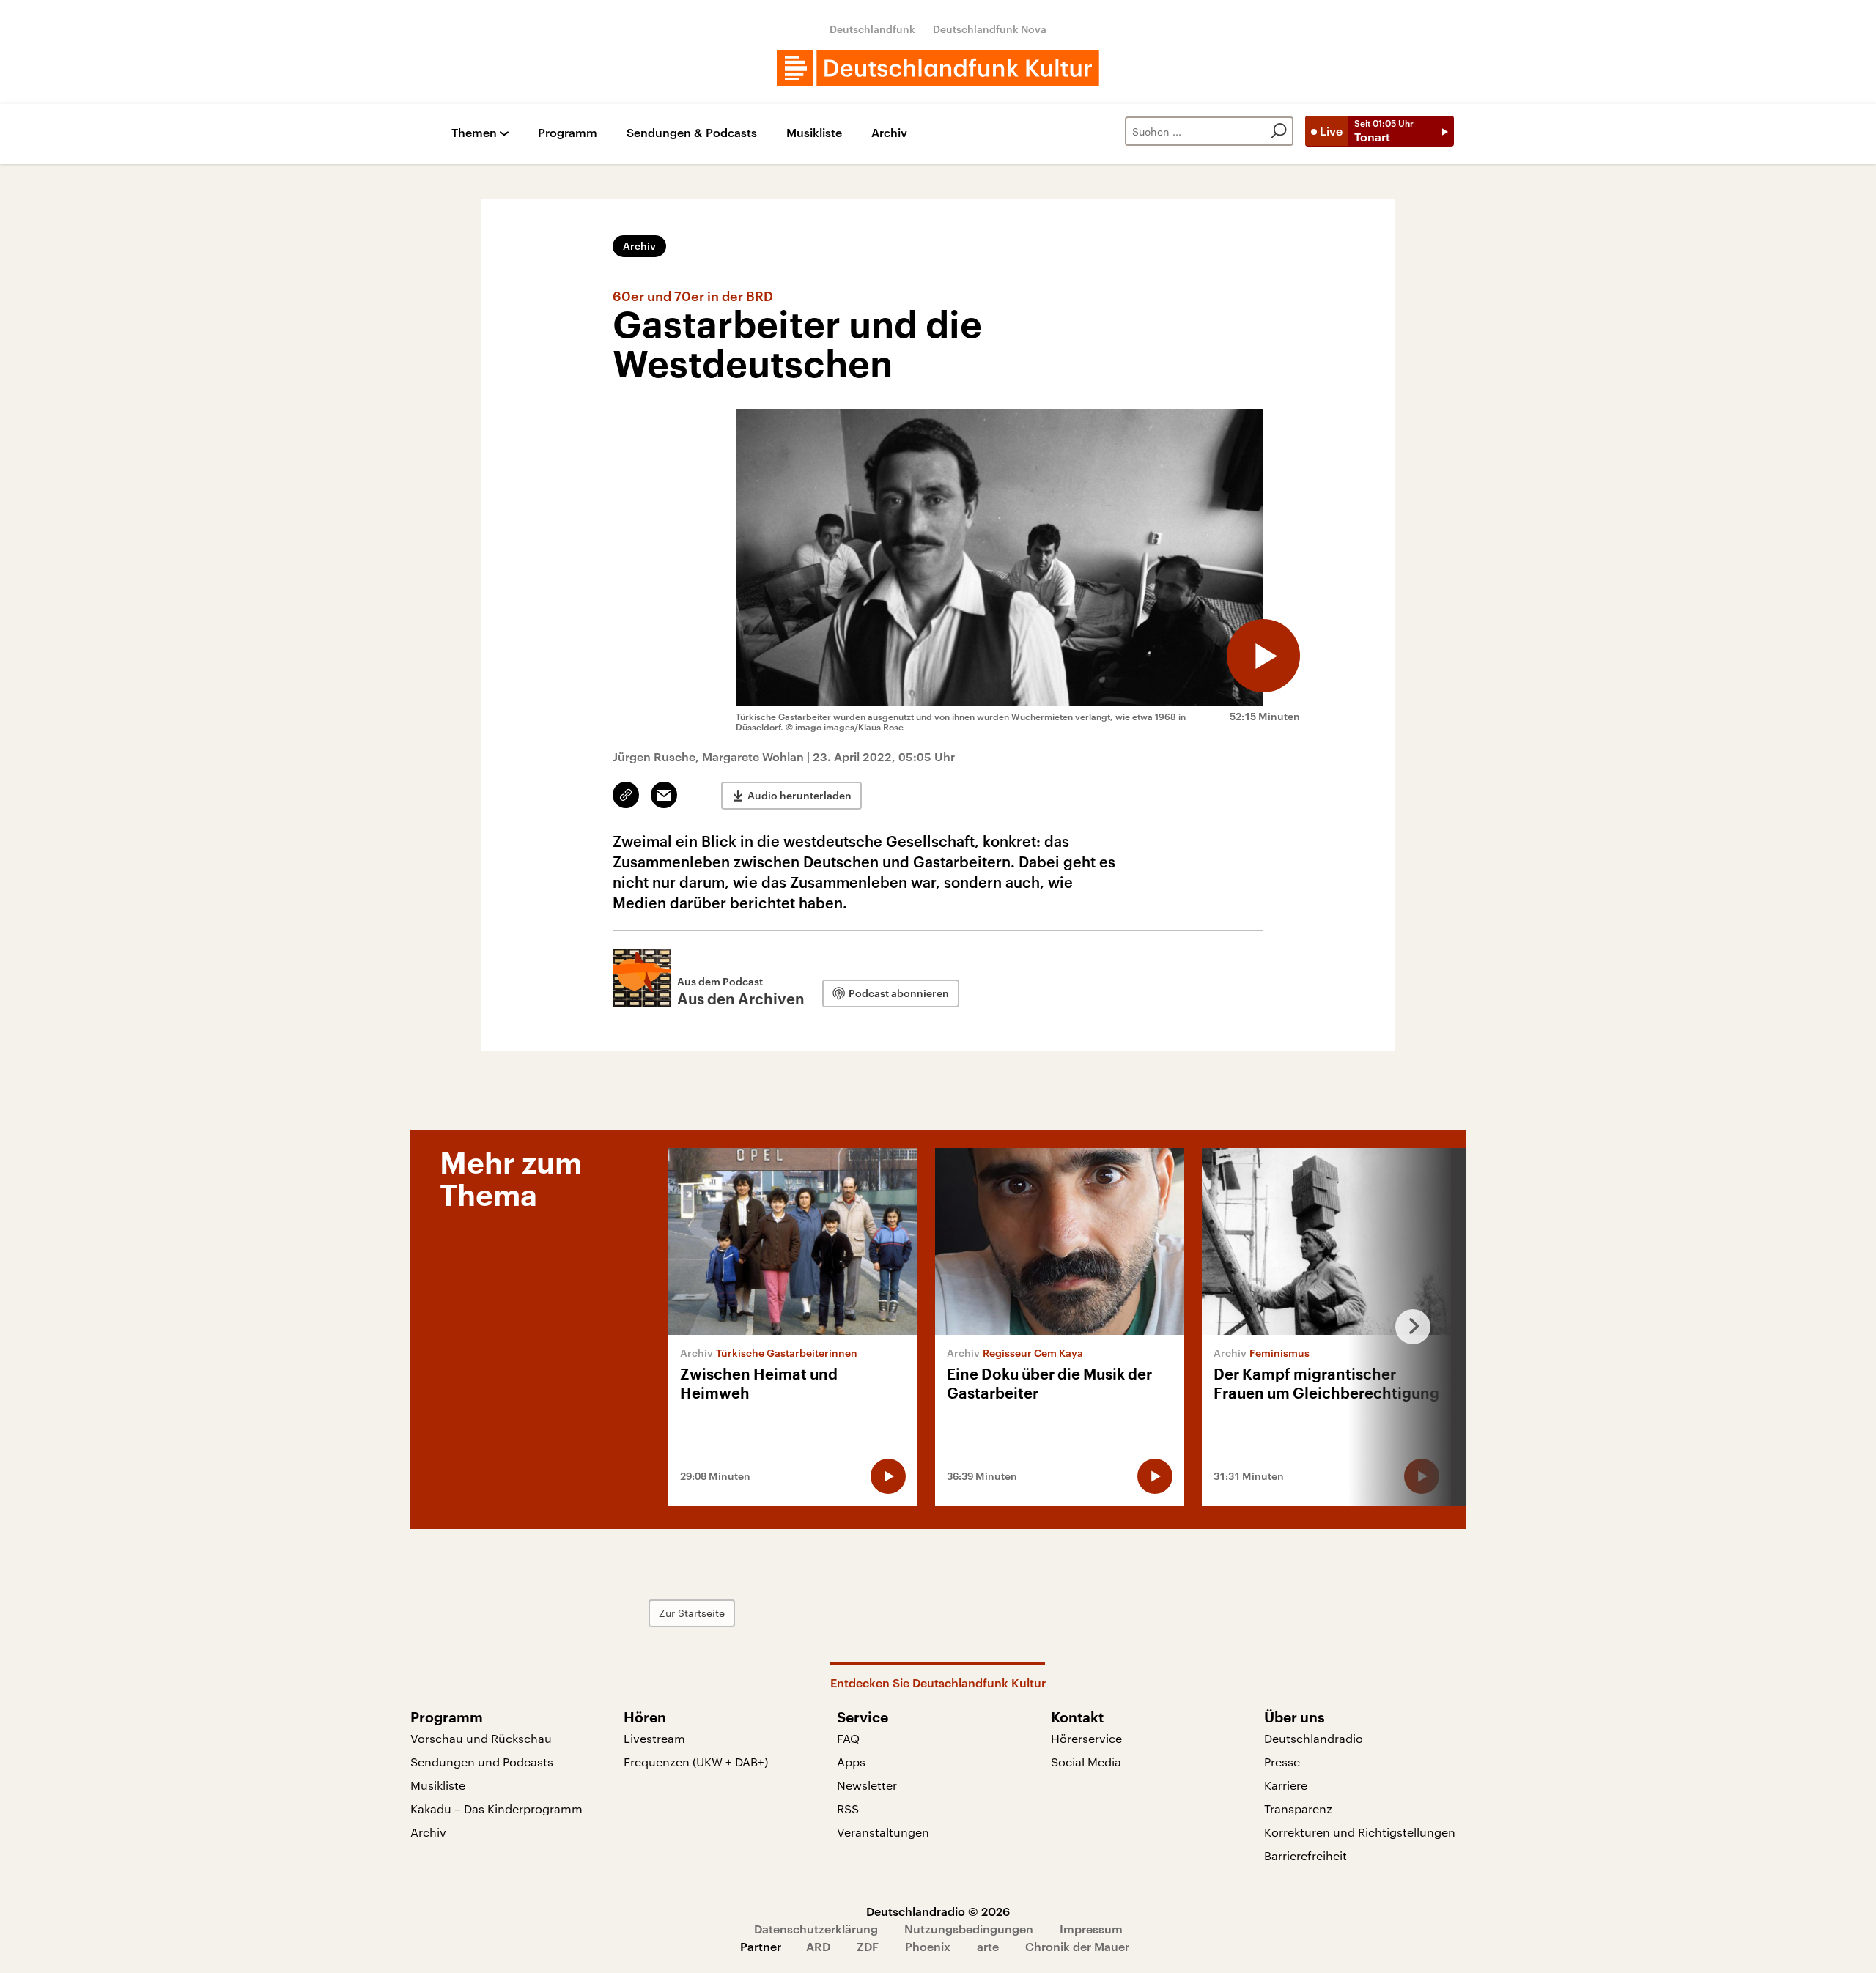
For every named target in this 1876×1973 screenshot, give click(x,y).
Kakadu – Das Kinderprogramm (496, 1809)
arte (988, 1946)
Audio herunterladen (799, 795)
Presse (1282, 1762)
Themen (474, 133)
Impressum (1091, 1929)
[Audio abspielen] (1263, 656)
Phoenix (928, 1946)
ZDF (868, 1946)
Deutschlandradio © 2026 (938, 1911)
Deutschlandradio (1314, 1738)
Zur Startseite (692, 1613)
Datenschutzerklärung (816, 1929)
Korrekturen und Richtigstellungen (1360, 1832)
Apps (851, 1762)
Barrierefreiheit (1306, 1855)
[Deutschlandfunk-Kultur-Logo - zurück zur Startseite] (938, 68)
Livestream (654, 1738)
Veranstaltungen (883, 1832)
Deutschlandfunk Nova (990, 29)
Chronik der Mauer (1077, 1946)
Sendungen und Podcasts (482, 1762)
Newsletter (867, 1785)
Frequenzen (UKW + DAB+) (696, 1762)
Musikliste (814, 133)
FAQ (848, 1738)
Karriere (1286, 1785)
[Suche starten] (1279, 131)
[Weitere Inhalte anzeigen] (1407, 1327)
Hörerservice (1086, 1738)
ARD (818, 1946)
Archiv (889, 133)
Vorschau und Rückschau (481, 1738)
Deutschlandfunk (872, 29)
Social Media (1086, 1762)
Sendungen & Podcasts (692, 133)
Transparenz (1298, 1809)
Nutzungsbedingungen (969, 1929)
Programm (568, 133)
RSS (848, 1809)
